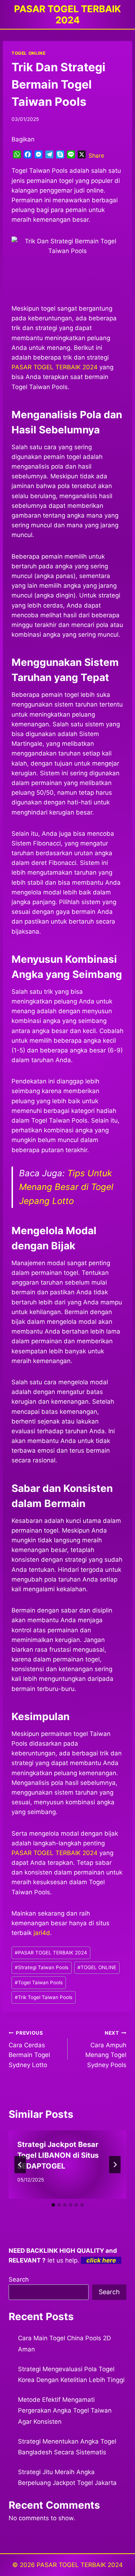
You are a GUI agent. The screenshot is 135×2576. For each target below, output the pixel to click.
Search (19, 2279)
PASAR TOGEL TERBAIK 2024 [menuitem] (55, 367)
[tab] (53, 2205)
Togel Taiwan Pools (39, 1982)
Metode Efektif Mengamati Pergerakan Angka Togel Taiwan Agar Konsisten (65, 2411)
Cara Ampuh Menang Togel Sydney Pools (106, 2049)
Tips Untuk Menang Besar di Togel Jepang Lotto (66, 1187)
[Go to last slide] (20, 2165)
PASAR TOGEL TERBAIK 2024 (55, 1853)
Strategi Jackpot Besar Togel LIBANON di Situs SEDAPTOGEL (58, 2155)
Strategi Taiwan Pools (42, 1967)
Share (96, 155)
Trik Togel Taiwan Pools (44, 1997)
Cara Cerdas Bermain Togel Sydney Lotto (29, 2049)
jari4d (42, 1933)
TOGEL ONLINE (28, 53)
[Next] (115, 2165)
